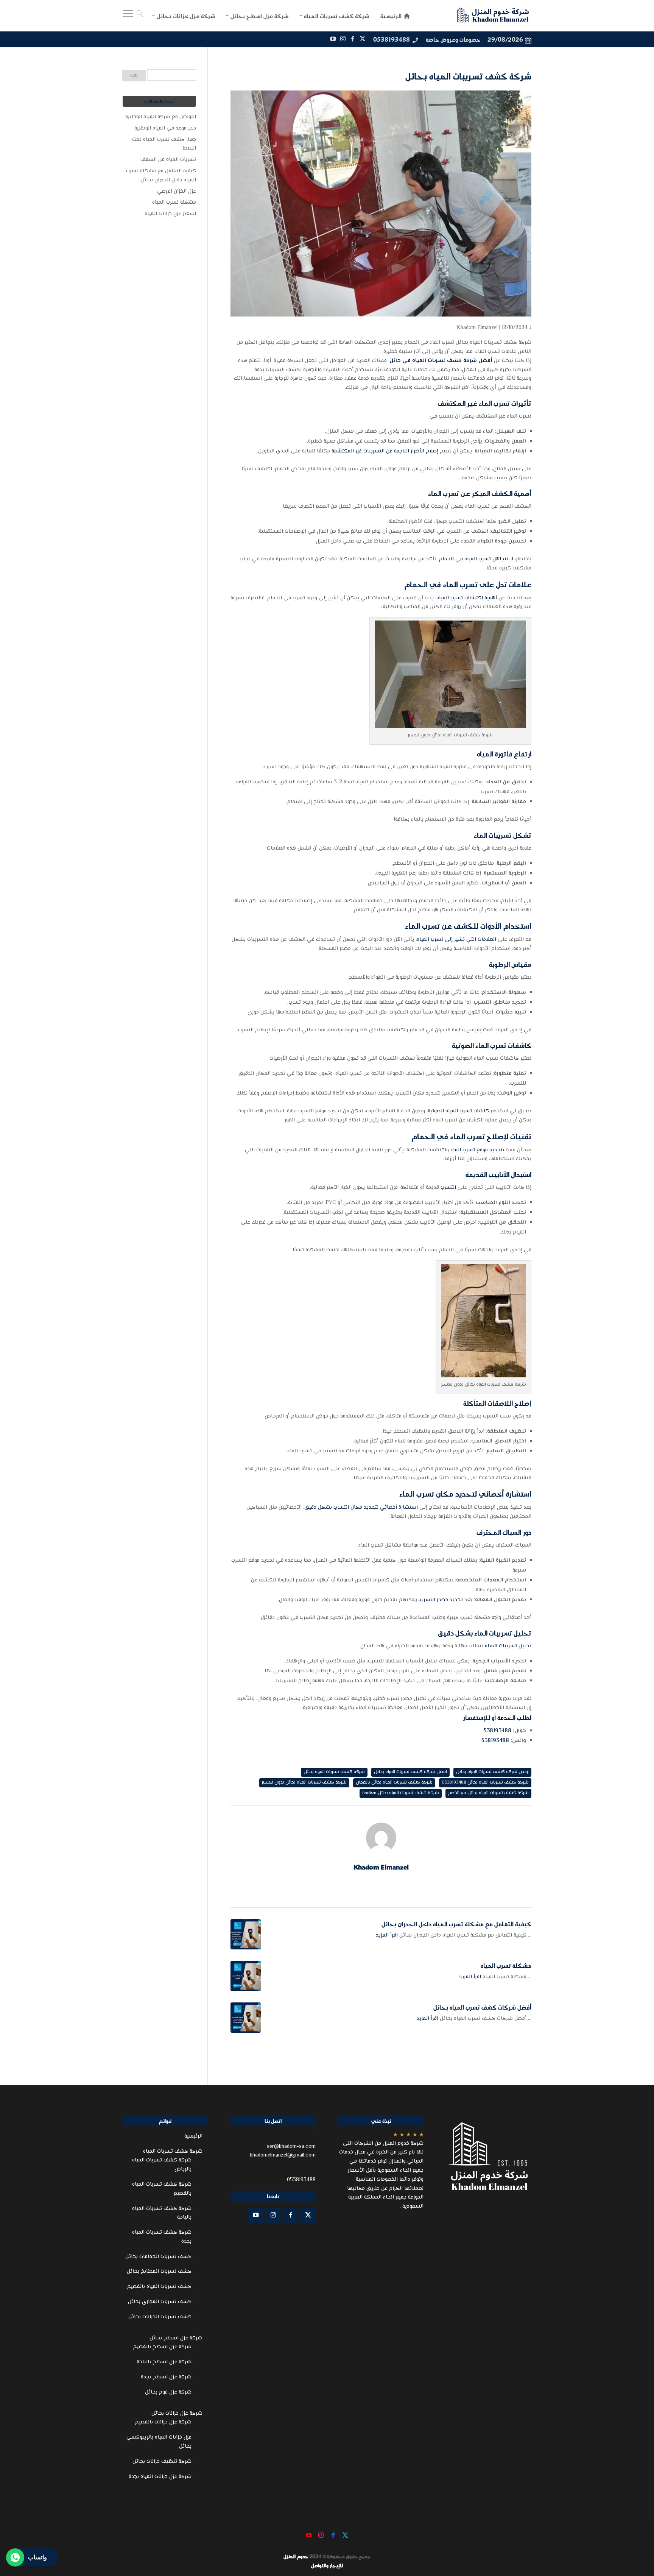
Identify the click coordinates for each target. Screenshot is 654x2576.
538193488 (498, 1731)
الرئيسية (193, 2136)
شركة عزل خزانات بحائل (177, 2414)
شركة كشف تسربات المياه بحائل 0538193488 (485, 1783)
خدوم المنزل (296, 2556)
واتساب (37, 2557)
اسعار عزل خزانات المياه (170, 214)
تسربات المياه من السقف (168, 160)
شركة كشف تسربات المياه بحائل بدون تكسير (304, 1783)
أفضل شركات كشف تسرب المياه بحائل (482, 2007)
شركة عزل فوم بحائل (168, 2392)
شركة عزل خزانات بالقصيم (163, 2422)
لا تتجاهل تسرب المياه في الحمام (477, 559)
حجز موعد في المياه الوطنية (165, 128)
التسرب (448, 1188)
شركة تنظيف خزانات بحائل (162, 2462)
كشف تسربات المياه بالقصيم (159, 2287)
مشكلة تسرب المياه (506, 1966)
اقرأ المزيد (387, 1935)
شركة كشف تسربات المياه (173, 2152)
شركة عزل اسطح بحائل (176, 2338)
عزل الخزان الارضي (177, 192)
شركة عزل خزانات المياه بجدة (160, 2477)
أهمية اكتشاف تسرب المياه (467, 598)
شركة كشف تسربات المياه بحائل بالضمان (394, 1783)
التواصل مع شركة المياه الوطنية (161, 117)
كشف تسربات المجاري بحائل (160, 2302)
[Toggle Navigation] (128, 16)
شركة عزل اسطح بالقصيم (162, 2347)
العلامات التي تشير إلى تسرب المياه (456, 940)
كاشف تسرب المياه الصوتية (458, 1111)
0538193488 (392, 39)
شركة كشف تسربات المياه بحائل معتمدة (401, 1793)
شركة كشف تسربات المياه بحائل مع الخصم (488, 1793)
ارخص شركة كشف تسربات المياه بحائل (492, 1772)
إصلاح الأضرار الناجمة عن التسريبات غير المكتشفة (385, 451)
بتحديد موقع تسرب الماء (477, 1150)
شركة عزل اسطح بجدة (166, 2377)
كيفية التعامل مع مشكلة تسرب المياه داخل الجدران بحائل (456, 1924)
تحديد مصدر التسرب (442, 1600)
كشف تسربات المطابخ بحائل (159, 2272)
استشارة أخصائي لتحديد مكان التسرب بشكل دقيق (361, 1508)
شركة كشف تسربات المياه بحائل (334, 1772)
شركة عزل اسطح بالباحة (164, 2362)
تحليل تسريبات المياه (508, 1646)
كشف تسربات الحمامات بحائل (158, 2257)
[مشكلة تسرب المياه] (246, 1976)
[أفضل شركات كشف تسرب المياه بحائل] (246, 2018)
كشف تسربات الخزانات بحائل (160, 2317)
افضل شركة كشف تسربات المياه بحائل (410, 1772)
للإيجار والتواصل (327, 2565)
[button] (635, 2525)
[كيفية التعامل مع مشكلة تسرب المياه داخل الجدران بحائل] (246, 1934)
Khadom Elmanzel (477, 328)
